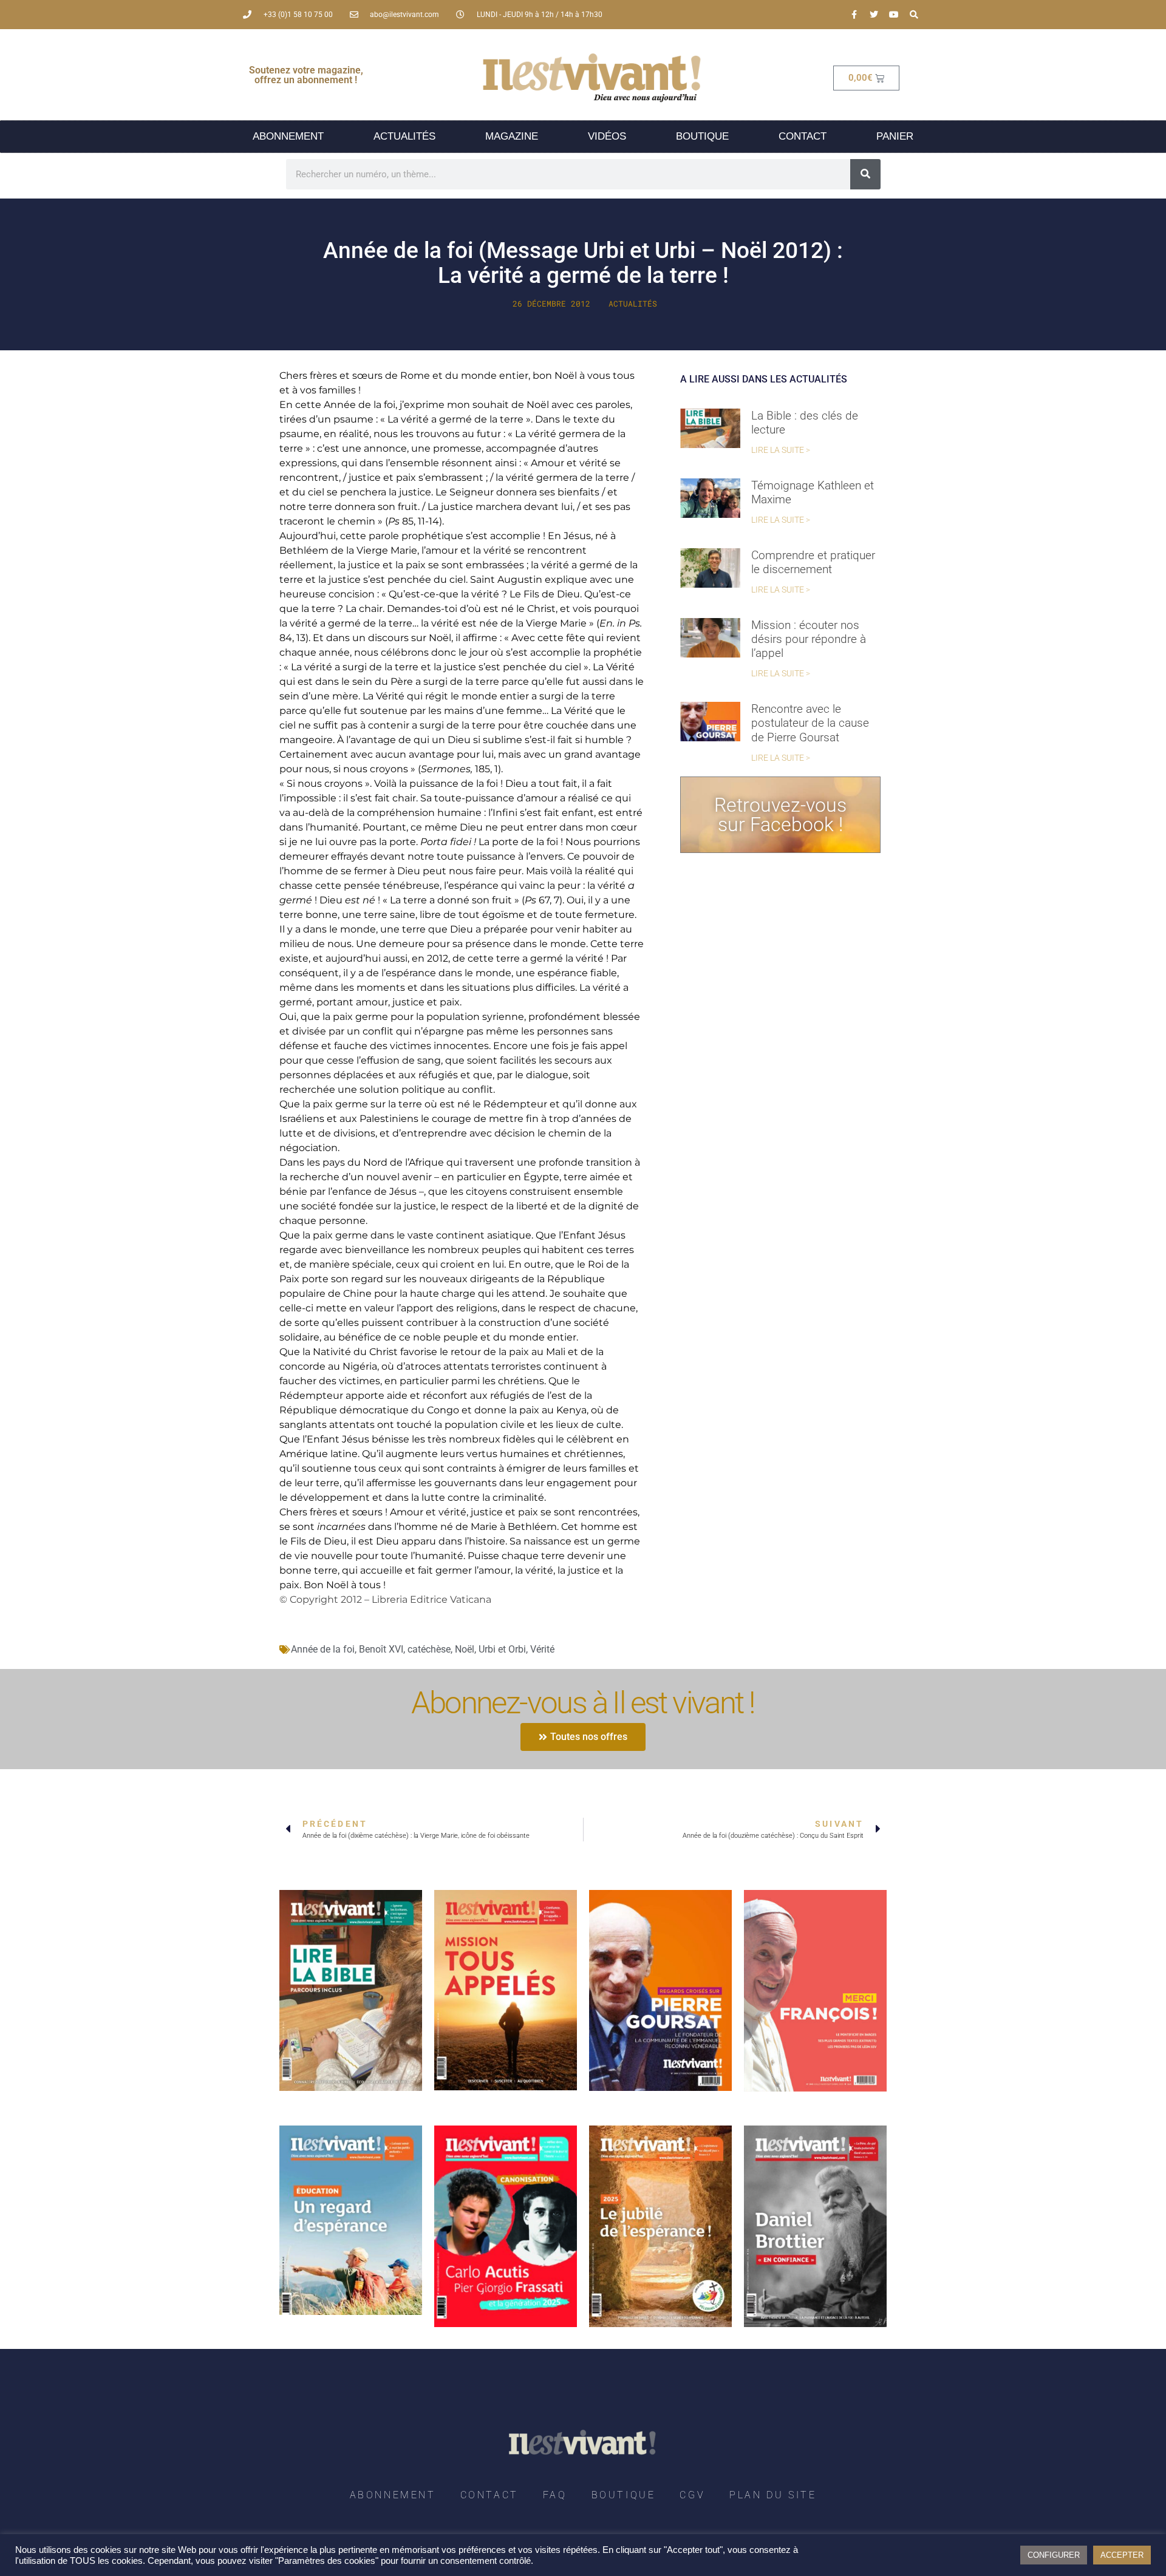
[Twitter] (874, 15)
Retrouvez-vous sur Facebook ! (780, 815)
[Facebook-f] (854, 15)
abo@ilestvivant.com (404, 15)
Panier (895, 136)
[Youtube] (894, 15)
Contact (803, 136)
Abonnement (288, 136)
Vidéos (607, 136)
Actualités (404, 136)
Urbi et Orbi (502, 1649)
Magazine (512, 136)
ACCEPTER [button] (1122, 2555)
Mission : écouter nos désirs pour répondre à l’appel (809, 639)
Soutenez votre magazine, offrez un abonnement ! (306, 75)
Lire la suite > (781, 450)
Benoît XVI (381, 1649)
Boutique (702, 136)
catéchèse (429, 1649)
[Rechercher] (865, 174)
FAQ (555, 2495)
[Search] (914, 15)
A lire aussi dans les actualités (764, 379)
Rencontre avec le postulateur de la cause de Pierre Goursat (810, 723)
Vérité (542, 1649)
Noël (465, 1649)
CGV (692, 2495)
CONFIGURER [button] (1054, 2555)
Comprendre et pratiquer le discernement (813, 562)
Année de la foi (323, 1649)
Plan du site (773, 2495)
